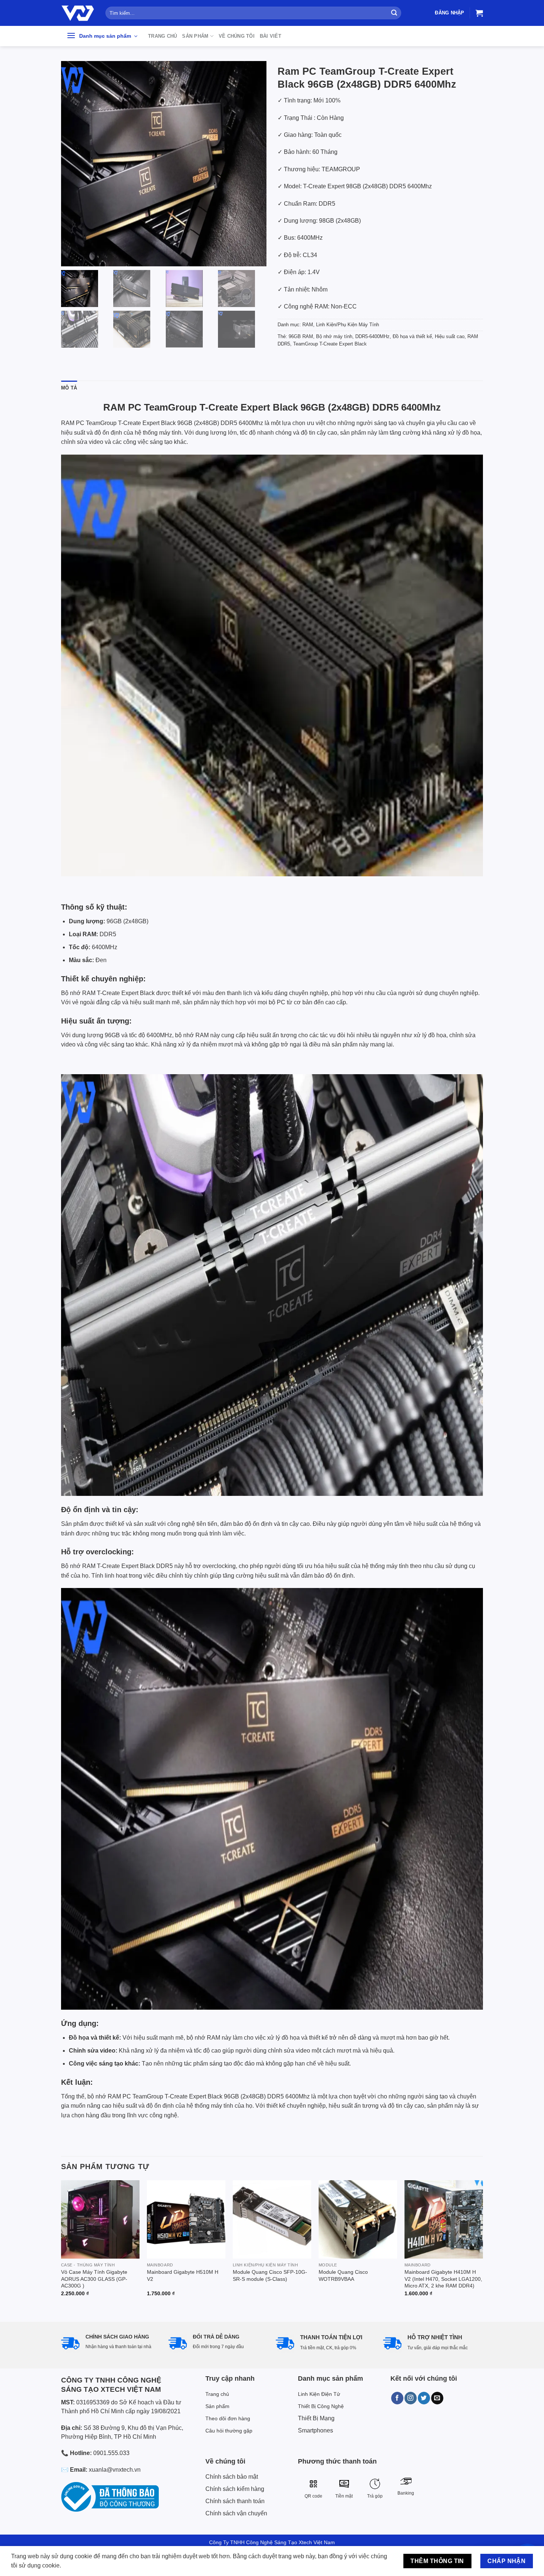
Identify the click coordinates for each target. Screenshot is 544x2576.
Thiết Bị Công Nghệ (321, 2406)
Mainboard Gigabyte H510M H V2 (183, 2275)
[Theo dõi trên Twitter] (424, 2398)
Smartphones (315, 2430)
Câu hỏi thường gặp (229, 2431)
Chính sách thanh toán (235, 2501)
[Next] (483, 2245)
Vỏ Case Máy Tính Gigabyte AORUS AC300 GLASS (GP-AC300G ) (94, 2279)
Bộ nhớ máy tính (334, 336)
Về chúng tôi (237, 36)
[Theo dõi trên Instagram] (411, 2398)
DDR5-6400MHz (372, 336)
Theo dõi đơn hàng (228, 2418)
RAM (308, 325)
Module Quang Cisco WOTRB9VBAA (343, 2275)
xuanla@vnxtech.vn (115, 2470)
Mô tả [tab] (69, 388)
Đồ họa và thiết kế (412, 336)
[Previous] (61, 2245)
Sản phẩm (195, 36)
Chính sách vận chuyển (236, 2513)
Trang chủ (162, 36)
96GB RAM (301, 336)
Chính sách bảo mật (232, 2477)
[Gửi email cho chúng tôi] (437, 2398)
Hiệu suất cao (450, 336)
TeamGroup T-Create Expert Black (330, 344)
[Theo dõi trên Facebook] (397, 2398)
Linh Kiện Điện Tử (319, 2394)
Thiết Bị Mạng (316, 2418)
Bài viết (271, 36)
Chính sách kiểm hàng (235, 2489)
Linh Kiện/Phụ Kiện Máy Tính (347, 325)
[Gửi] (394, 13)
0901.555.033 (111, 2453)
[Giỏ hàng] (479, 13)
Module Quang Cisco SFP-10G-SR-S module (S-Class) (270, 2275)
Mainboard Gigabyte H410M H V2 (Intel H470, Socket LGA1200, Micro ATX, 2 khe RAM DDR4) (443, 2279)
